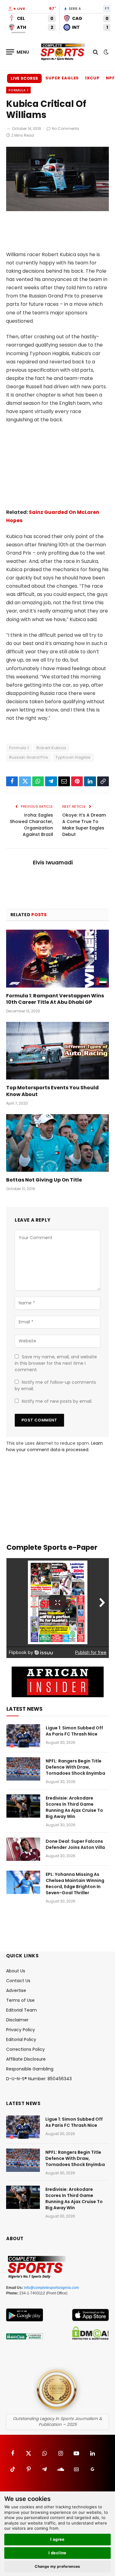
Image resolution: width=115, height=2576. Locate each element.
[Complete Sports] (63, 52)
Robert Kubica (51, 748)
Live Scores (24, 78)
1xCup (92, 78)
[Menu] (18, 52)
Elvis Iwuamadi (53, 863)
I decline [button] (57, 2553)
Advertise (16, 1990)
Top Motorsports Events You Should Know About (52, 1091)
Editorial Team (21, 2010)
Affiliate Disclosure (26, 2059)
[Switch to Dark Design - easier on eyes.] (105, 52)
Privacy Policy (21, 2030)
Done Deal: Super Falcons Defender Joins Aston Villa (75, 1844)
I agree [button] (57, 2539)
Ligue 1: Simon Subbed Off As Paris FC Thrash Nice (74, 1731)
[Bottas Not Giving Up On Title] (57, 1143)
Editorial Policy (21, 2039)
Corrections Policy (25, 2049)
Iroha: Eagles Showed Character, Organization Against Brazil (31, 825)
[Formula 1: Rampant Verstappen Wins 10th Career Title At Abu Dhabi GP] (57, 958)
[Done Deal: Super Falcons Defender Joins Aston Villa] (23, 1849)
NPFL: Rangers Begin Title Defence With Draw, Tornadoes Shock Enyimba (75, 1767)
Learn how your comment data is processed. (54, 1446)
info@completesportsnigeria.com (51, 2288)
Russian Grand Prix (29, 757)
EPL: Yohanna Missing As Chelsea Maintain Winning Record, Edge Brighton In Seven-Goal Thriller (75, 1884)
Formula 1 (18, 90)
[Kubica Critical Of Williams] (57, 210)
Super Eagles (62, 78)
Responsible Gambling (30, 2069)
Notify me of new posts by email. (57, 1401)
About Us (16, 1971)
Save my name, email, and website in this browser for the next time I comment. (56, 1363)
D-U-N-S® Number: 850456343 (39, 2079)
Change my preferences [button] (57, 2566)
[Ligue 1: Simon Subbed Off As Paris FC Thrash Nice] (23, 1736)
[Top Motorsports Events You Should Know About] (57, 1051)
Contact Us (18, 1981)
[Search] (96, 52)
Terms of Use (20, 2000)
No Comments (65, 129)
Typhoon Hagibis (73, 757)
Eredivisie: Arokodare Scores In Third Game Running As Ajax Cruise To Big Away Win (74, 1807)
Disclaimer (17, 2020)
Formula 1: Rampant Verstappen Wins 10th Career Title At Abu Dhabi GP (55, 999)
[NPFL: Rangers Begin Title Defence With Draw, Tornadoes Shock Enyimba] (23, 1769)
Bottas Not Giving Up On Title (44, 1180)
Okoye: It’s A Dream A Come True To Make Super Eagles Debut (84, 825)
